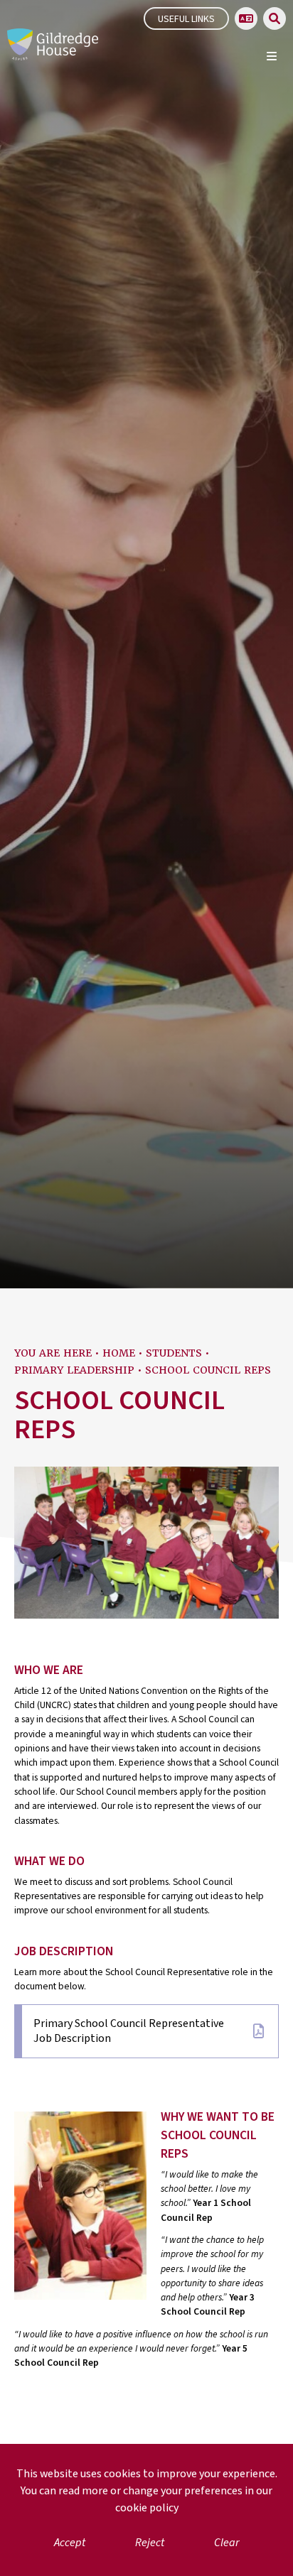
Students (174, 1353)
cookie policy (147, 2508)
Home (119, 1353)
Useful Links (186, 19)
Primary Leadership (74, 1370)
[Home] (53, 44)
